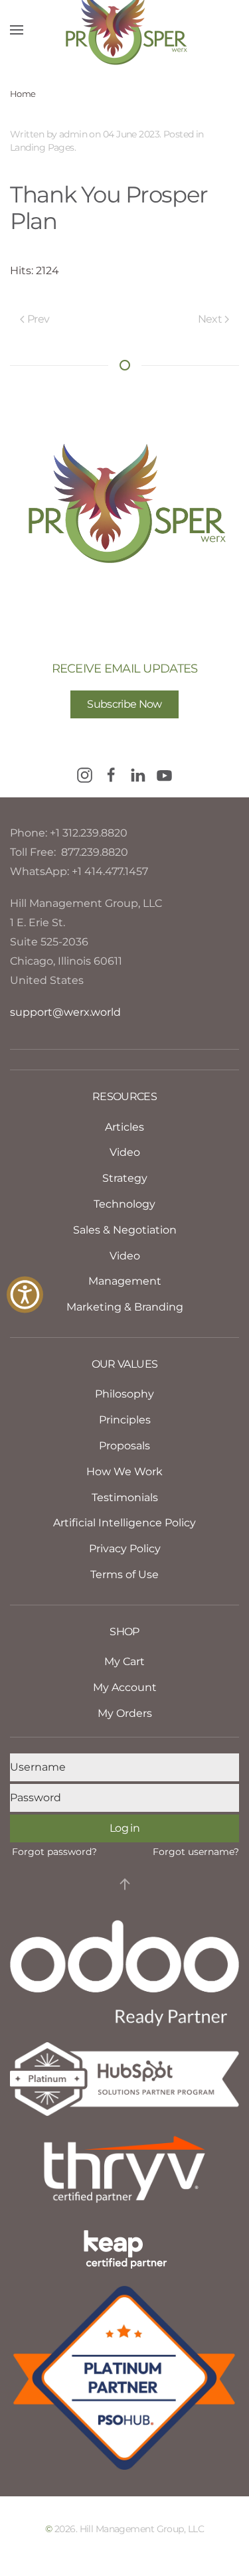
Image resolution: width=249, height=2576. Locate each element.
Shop (124, 1632)
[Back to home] (125, 30)
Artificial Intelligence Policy (124, 1523)
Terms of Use (124, 1574)
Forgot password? (54, 1852)
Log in (124, 1828)
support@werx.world (65, 1012)
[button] (17, 30)
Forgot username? (196, 1852)
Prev (38, 319)
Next (210, 319)
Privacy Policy (125, 1549)
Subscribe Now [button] (124, 704)
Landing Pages (42, 147)
